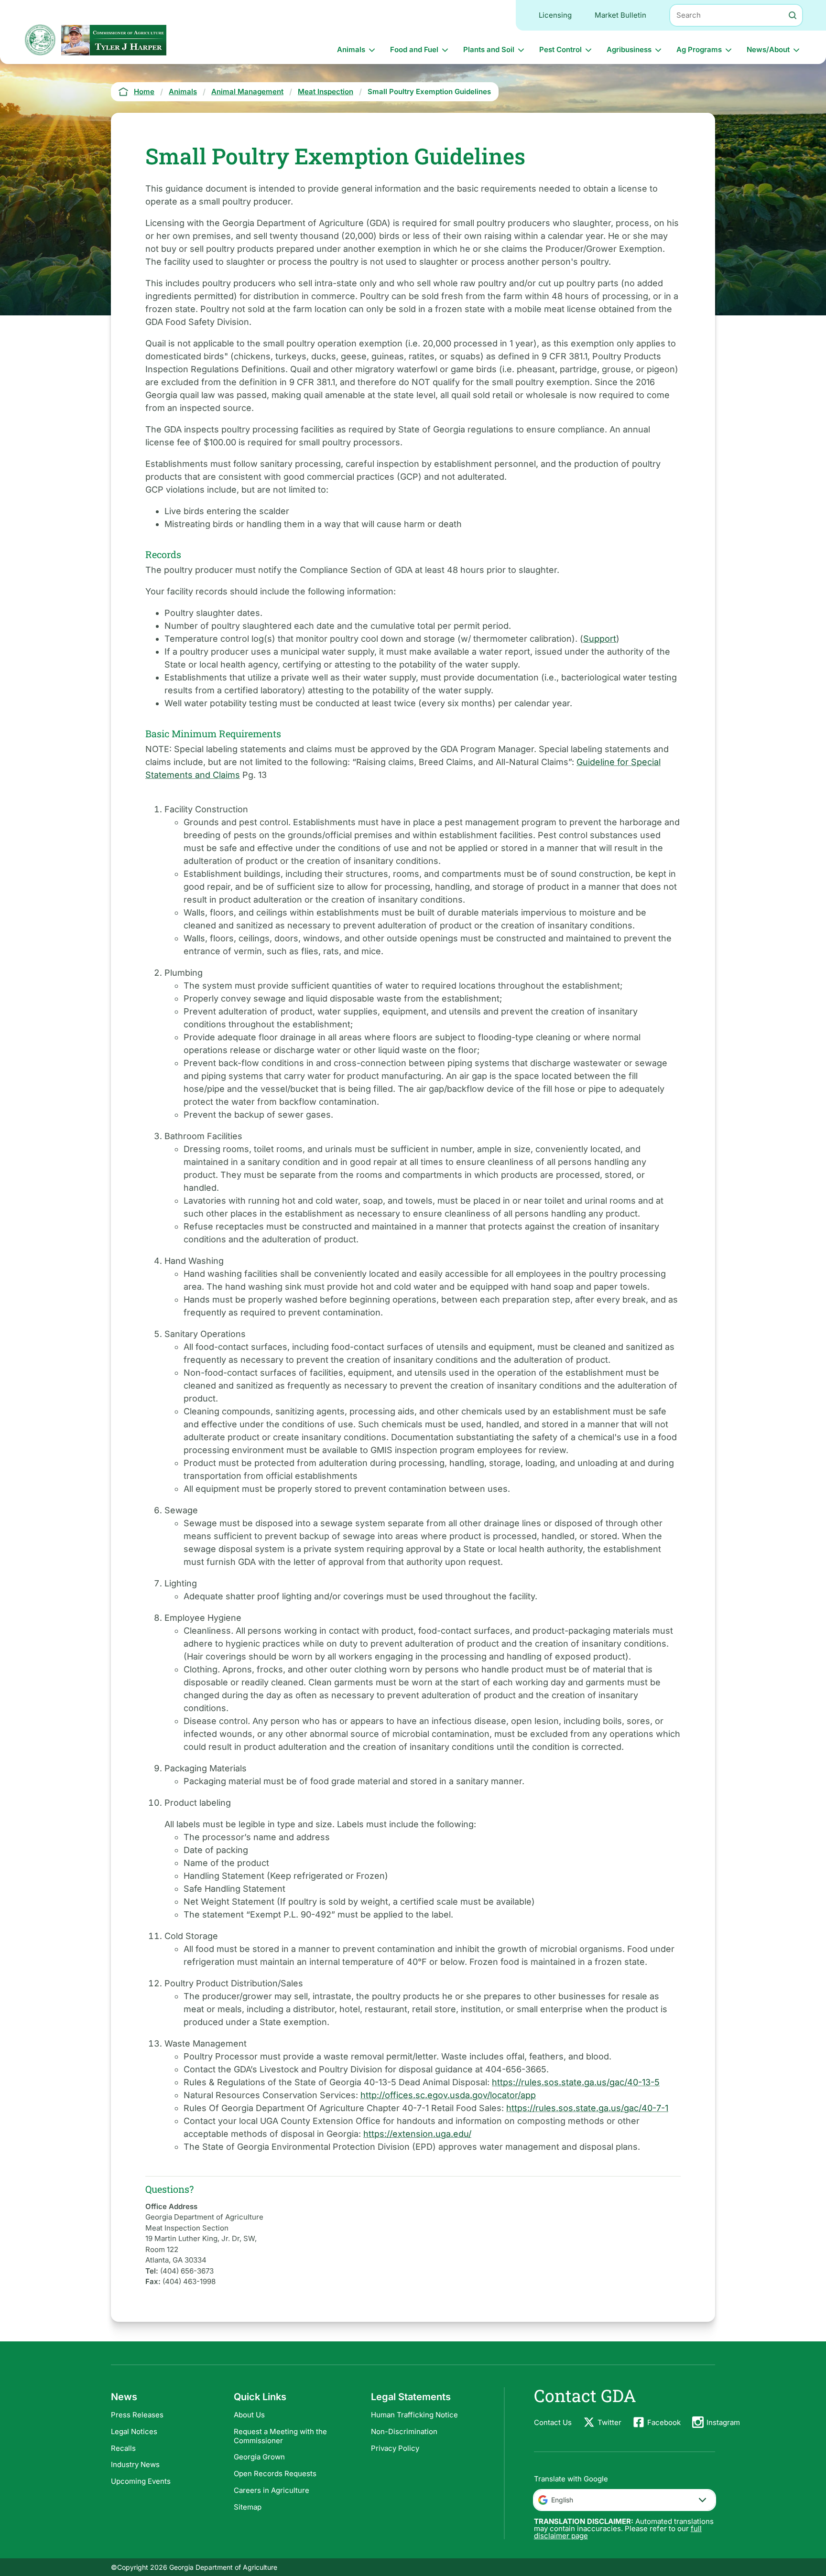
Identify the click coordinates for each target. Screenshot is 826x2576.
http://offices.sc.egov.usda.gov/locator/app (448, 2095)
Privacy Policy (395, 2448)
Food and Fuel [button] (414, 49)
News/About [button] (768, 49)
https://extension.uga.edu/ (417, 2134)
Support (600, 639)
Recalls (123, 2448)
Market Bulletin (620, 15)
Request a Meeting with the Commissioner (280, 2436)
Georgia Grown (259, 2457)
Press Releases (137, 2415)
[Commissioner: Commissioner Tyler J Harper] (114, 40)
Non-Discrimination (404, 2431)
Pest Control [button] (560, 49)
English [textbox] (562, 2500)
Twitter (609, 2422)
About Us (249, 2415)
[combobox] (625, 2500)
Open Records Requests (275, 2474)
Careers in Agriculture (272, 2490)
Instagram (723, 2422)
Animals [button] (351, 49)
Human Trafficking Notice (414, 2415)
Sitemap (248, 2507)
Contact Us (553, 2422)
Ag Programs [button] (699, 49)
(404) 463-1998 (189, 2281)
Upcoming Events (141, 2481)
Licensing (555, 15)
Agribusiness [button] (629, 49)
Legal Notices (134, 2431)
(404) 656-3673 (187, 2271)
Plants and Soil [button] (489, 49)
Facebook (664, 2422)
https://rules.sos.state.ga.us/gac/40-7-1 (587, 2108)
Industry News (135, 2464)
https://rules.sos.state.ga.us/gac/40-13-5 (576, 2082)
